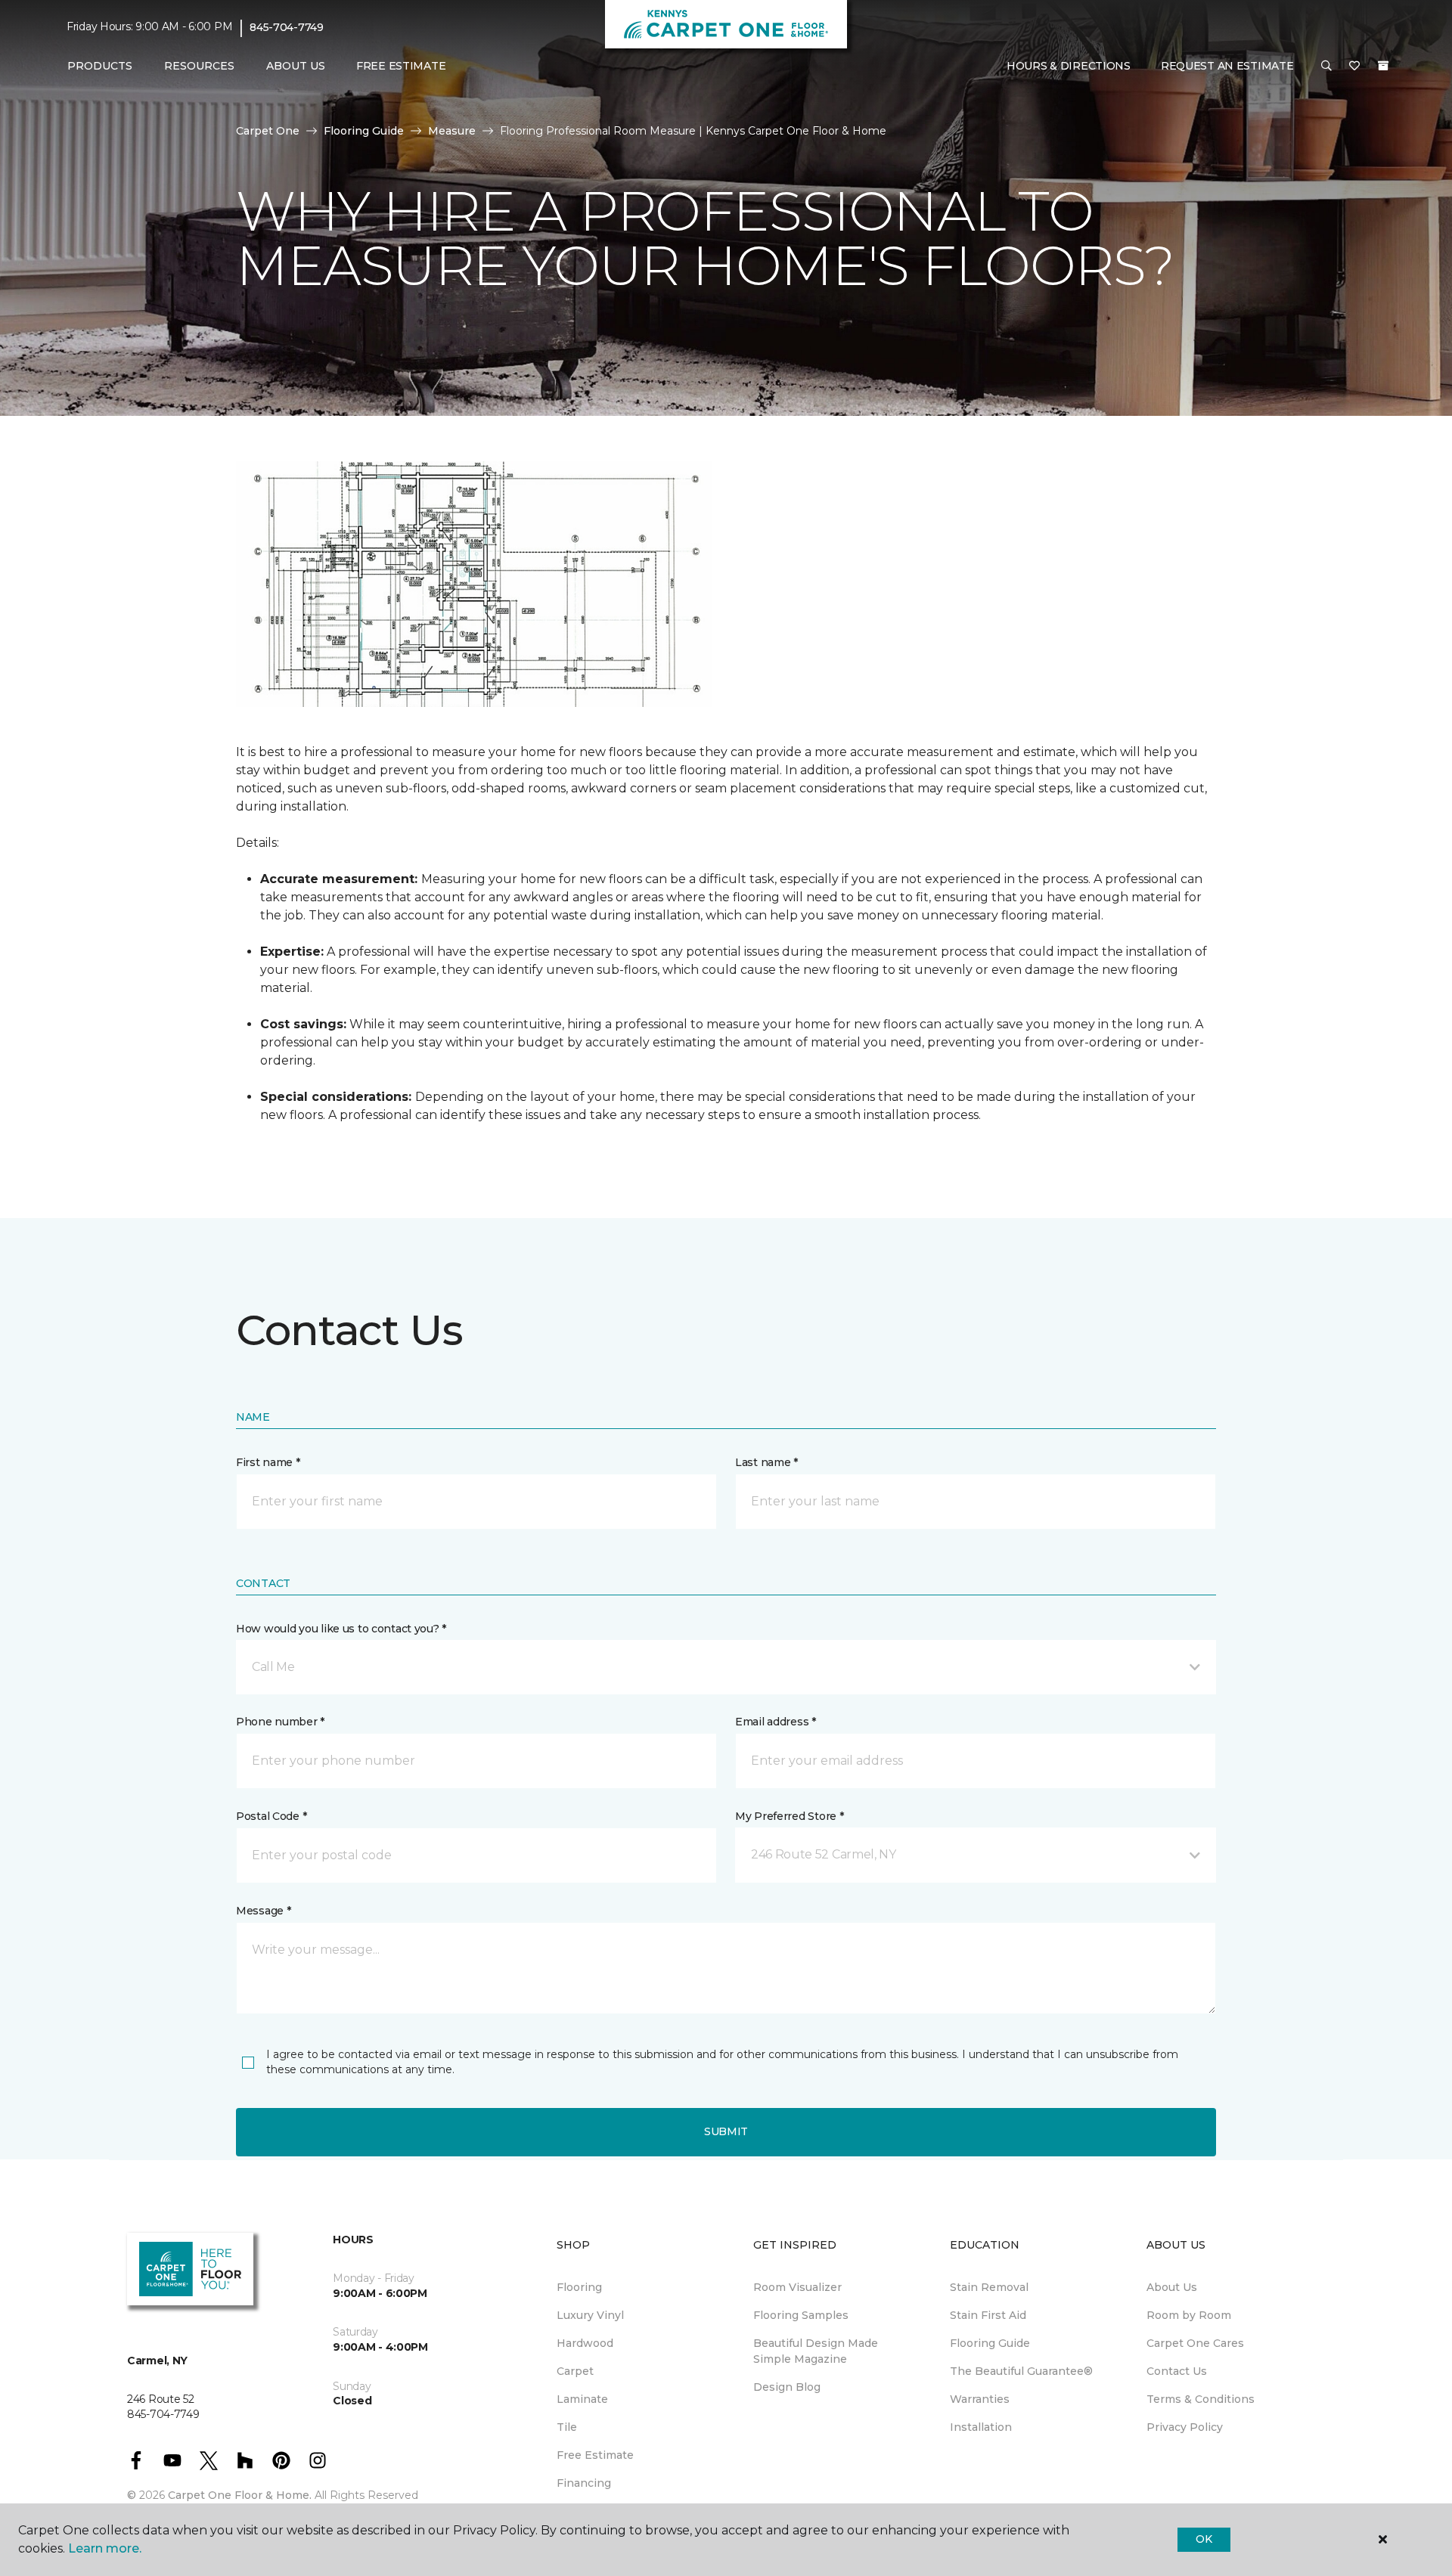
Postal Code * (271, 1816)
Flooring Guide (364, 131)
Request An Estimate (1227, 66)
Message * (263, 1911)
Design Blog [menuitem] (787, 2387)
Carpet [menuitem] (575, 2371)
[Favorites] (1354, 67)
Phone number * (280, 1722)
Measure (452, 131)
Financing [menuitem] (584, 2483)
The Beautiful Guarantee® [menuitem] (1021, 2371)
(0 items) (1383, 66)
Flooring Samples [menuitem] (801, 2315)
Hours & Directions (1069, 66)
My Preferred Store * (789, 1816)
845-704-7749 (287, 27)
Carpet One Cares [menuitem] (1195, 2343)
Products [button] (100, 66)
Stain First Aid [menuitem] (988, 2315)
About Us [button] (296, 66)
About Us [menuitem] (1172, 2287)
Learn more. (105, 2548)
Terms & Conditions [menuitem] (1201, 2399)
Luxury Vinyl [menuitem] (590, 2315)
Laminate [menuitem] (582, 2399)
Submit (726, 2131)
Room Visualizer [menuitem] (797, 2287)
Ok (1204, 2539)
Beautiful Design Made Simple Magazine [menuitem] (816, 2351)
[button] (1326, 67)
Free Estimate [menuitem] (401, 66)
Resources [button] (199, 66)
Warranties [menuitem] (980, 2399)
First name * (268, 1462)
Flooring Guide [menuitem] (990, 2343)
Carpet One (268, 131)
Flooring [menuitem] (579, 2287)
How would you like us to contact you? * (341, 1629)
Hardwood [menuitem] (585, 2343)
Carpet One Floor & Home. (240, 2495)
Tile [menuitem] (567, 2427)
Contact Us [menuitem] (1177, 2371)
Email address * (776, 1722)
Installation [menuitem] (981, 2427)
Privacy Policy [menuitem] (1185, 2427)
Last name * (766, 1462)
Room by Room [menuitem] (1189, 2315)
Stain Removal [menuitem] (989, 2287)
